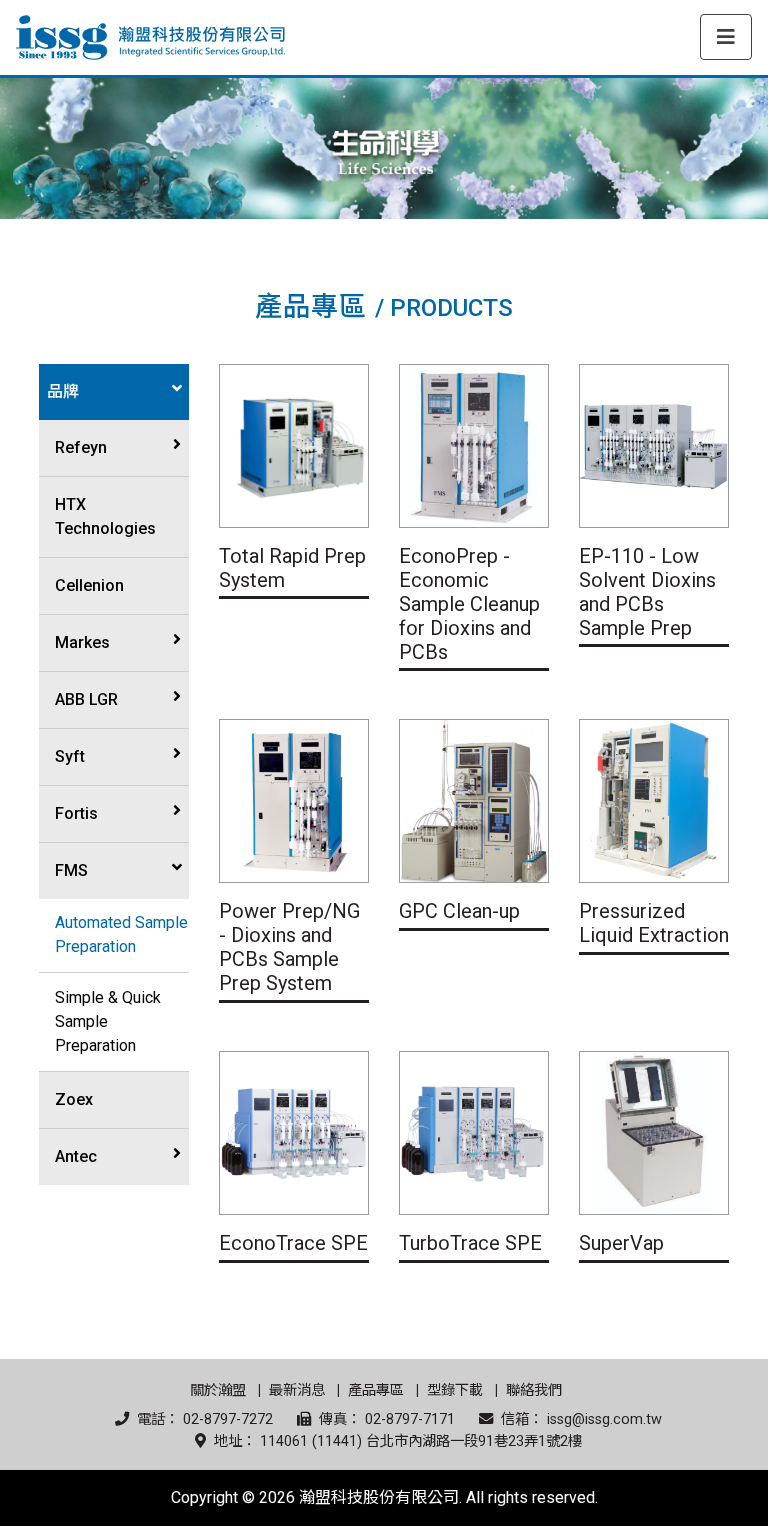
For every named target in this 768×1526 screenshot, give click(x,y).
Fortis (76, 813)
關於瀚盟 (218, 1390)
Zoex (74, 1099)
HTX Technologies (105, 516)
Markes (82, 642)
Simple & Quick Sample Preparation (108, 1021)
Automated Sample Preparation (121, 934)
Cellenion (89, 585)
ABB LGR (86, 699)
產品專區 (376, 1390)
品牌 (63, 391)
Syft (70, 756)
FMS (71, 870)
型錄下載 (455, 1390)
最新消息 (297, 1390)
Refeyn (81, 447)
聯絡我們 (534, 1390)
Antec (76, 1156)
